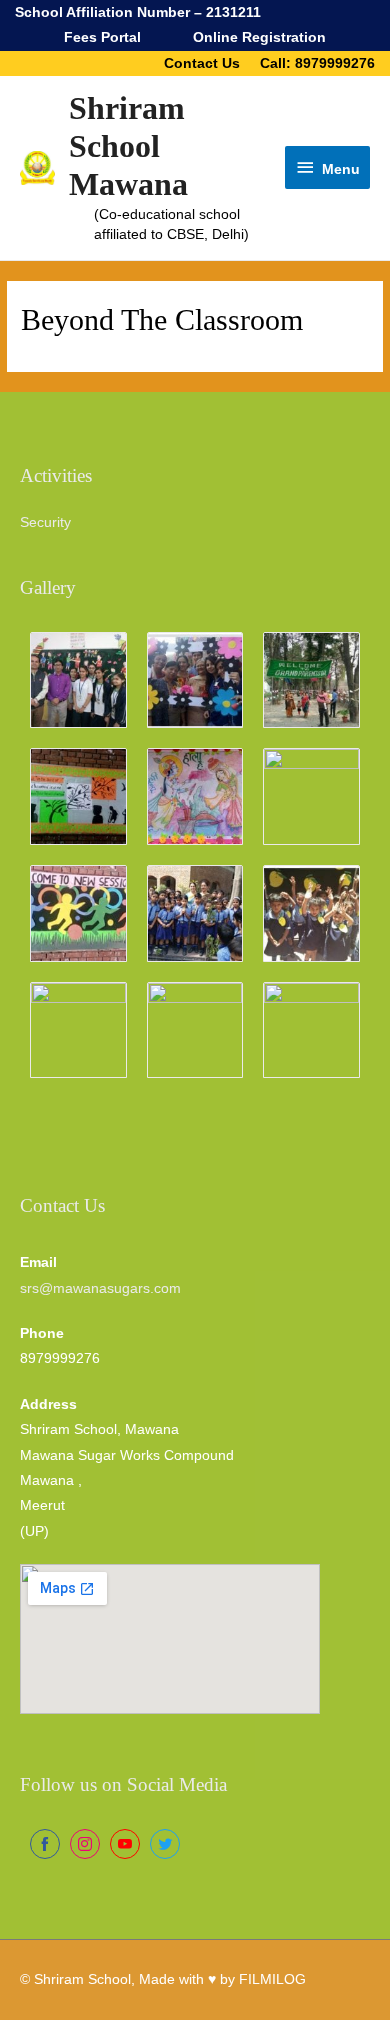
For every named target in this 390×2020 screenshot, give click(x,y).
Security (45, 522)
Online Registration (259, 37)
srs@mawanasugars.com (100, 1288)
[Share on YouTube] (125, 1844)
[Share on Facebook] (45, 1844)
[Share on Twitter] (165, 1844)
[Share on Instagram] (85, 1844)
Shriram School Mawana (128, 147)
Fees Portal (102, 37)
